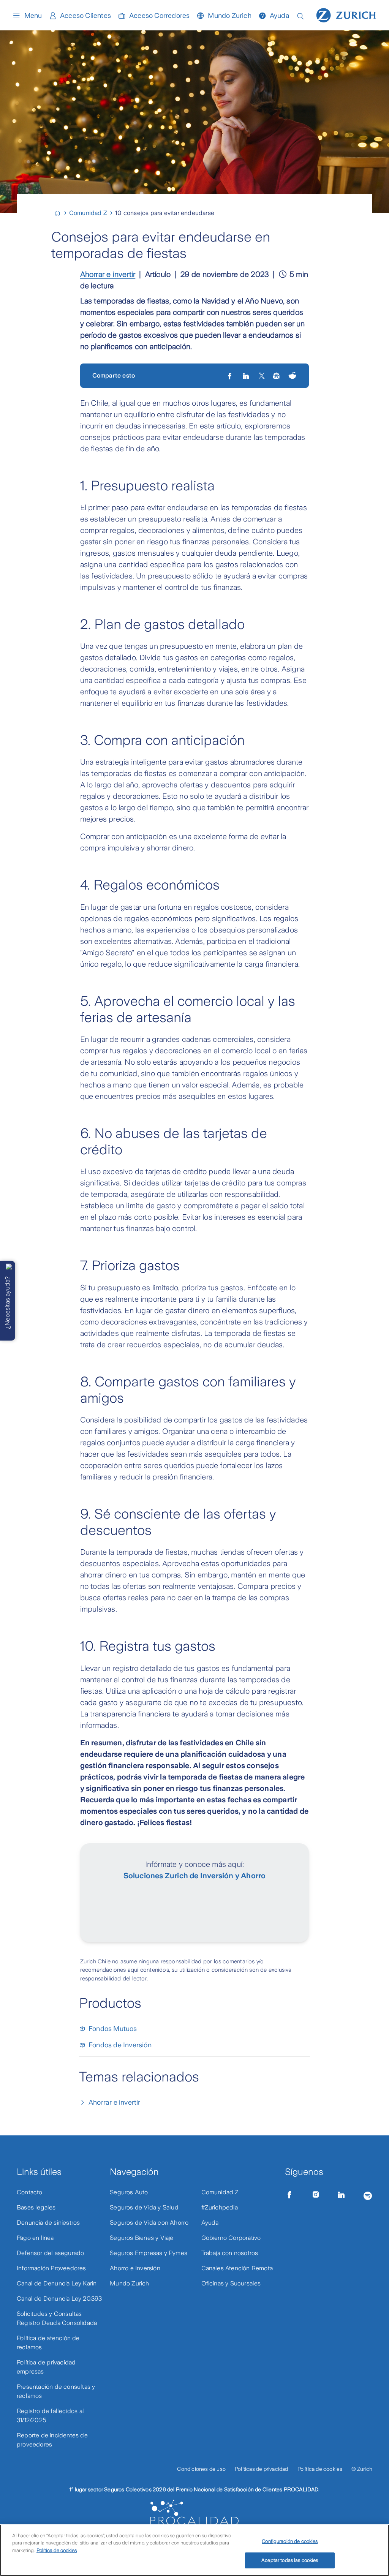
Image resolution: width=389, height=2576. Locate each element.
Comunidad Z (220, 2192)
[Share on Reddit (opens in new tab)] (293, 376)
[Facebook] (289, 2195)
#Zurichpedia (220, 2207)
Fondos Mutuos (113, 2029)
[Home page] (346, 14)
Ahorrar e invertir (108, 274)
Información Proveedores (51, 2268)
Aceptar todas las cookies (290, 2560)
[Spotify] (368, 2194)
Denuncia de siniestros (48, 2223)
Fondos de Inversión (120, 2045)
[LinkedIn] (247, 376)
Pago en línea (35, 2238)
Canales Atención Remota (237, 2268)
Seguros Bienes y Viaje (142, 2238)
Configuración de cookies (290, 2541)
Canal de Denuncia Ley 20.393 (59, 2299)
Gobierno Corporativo (231, 2238)
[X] (262, 376)
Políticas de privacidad (262, 2469)
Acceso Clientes (85, 16)
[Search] (300, 15)
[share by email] (277, 376)
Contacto (30, 2192)
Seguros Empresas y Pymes (149, 2253)
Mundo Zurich (229, 16)
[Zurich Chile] (61, 213)
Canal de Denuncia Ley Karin (57, 2283)
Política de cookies (320, 2469)
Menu (33, 16)
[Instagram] (316, 2195)
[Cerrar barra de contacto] (9, 1267)
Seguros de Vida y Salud (144, 2207)
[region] (194, 2550)
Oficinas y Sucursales (231, 2283)
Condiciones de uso (201, 2469)
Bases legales (36, 2207)
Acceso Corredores (159, 16)
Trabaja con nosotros (230, 2253)
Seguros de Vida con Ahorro (149, 2223)
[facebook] (230, 376)
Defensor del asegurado (50, 2253)
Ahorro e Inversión (135, 2268)
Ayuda (280, 16)
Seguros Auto (129, 2192)
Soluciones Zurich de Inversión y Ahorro (195, 1876)
